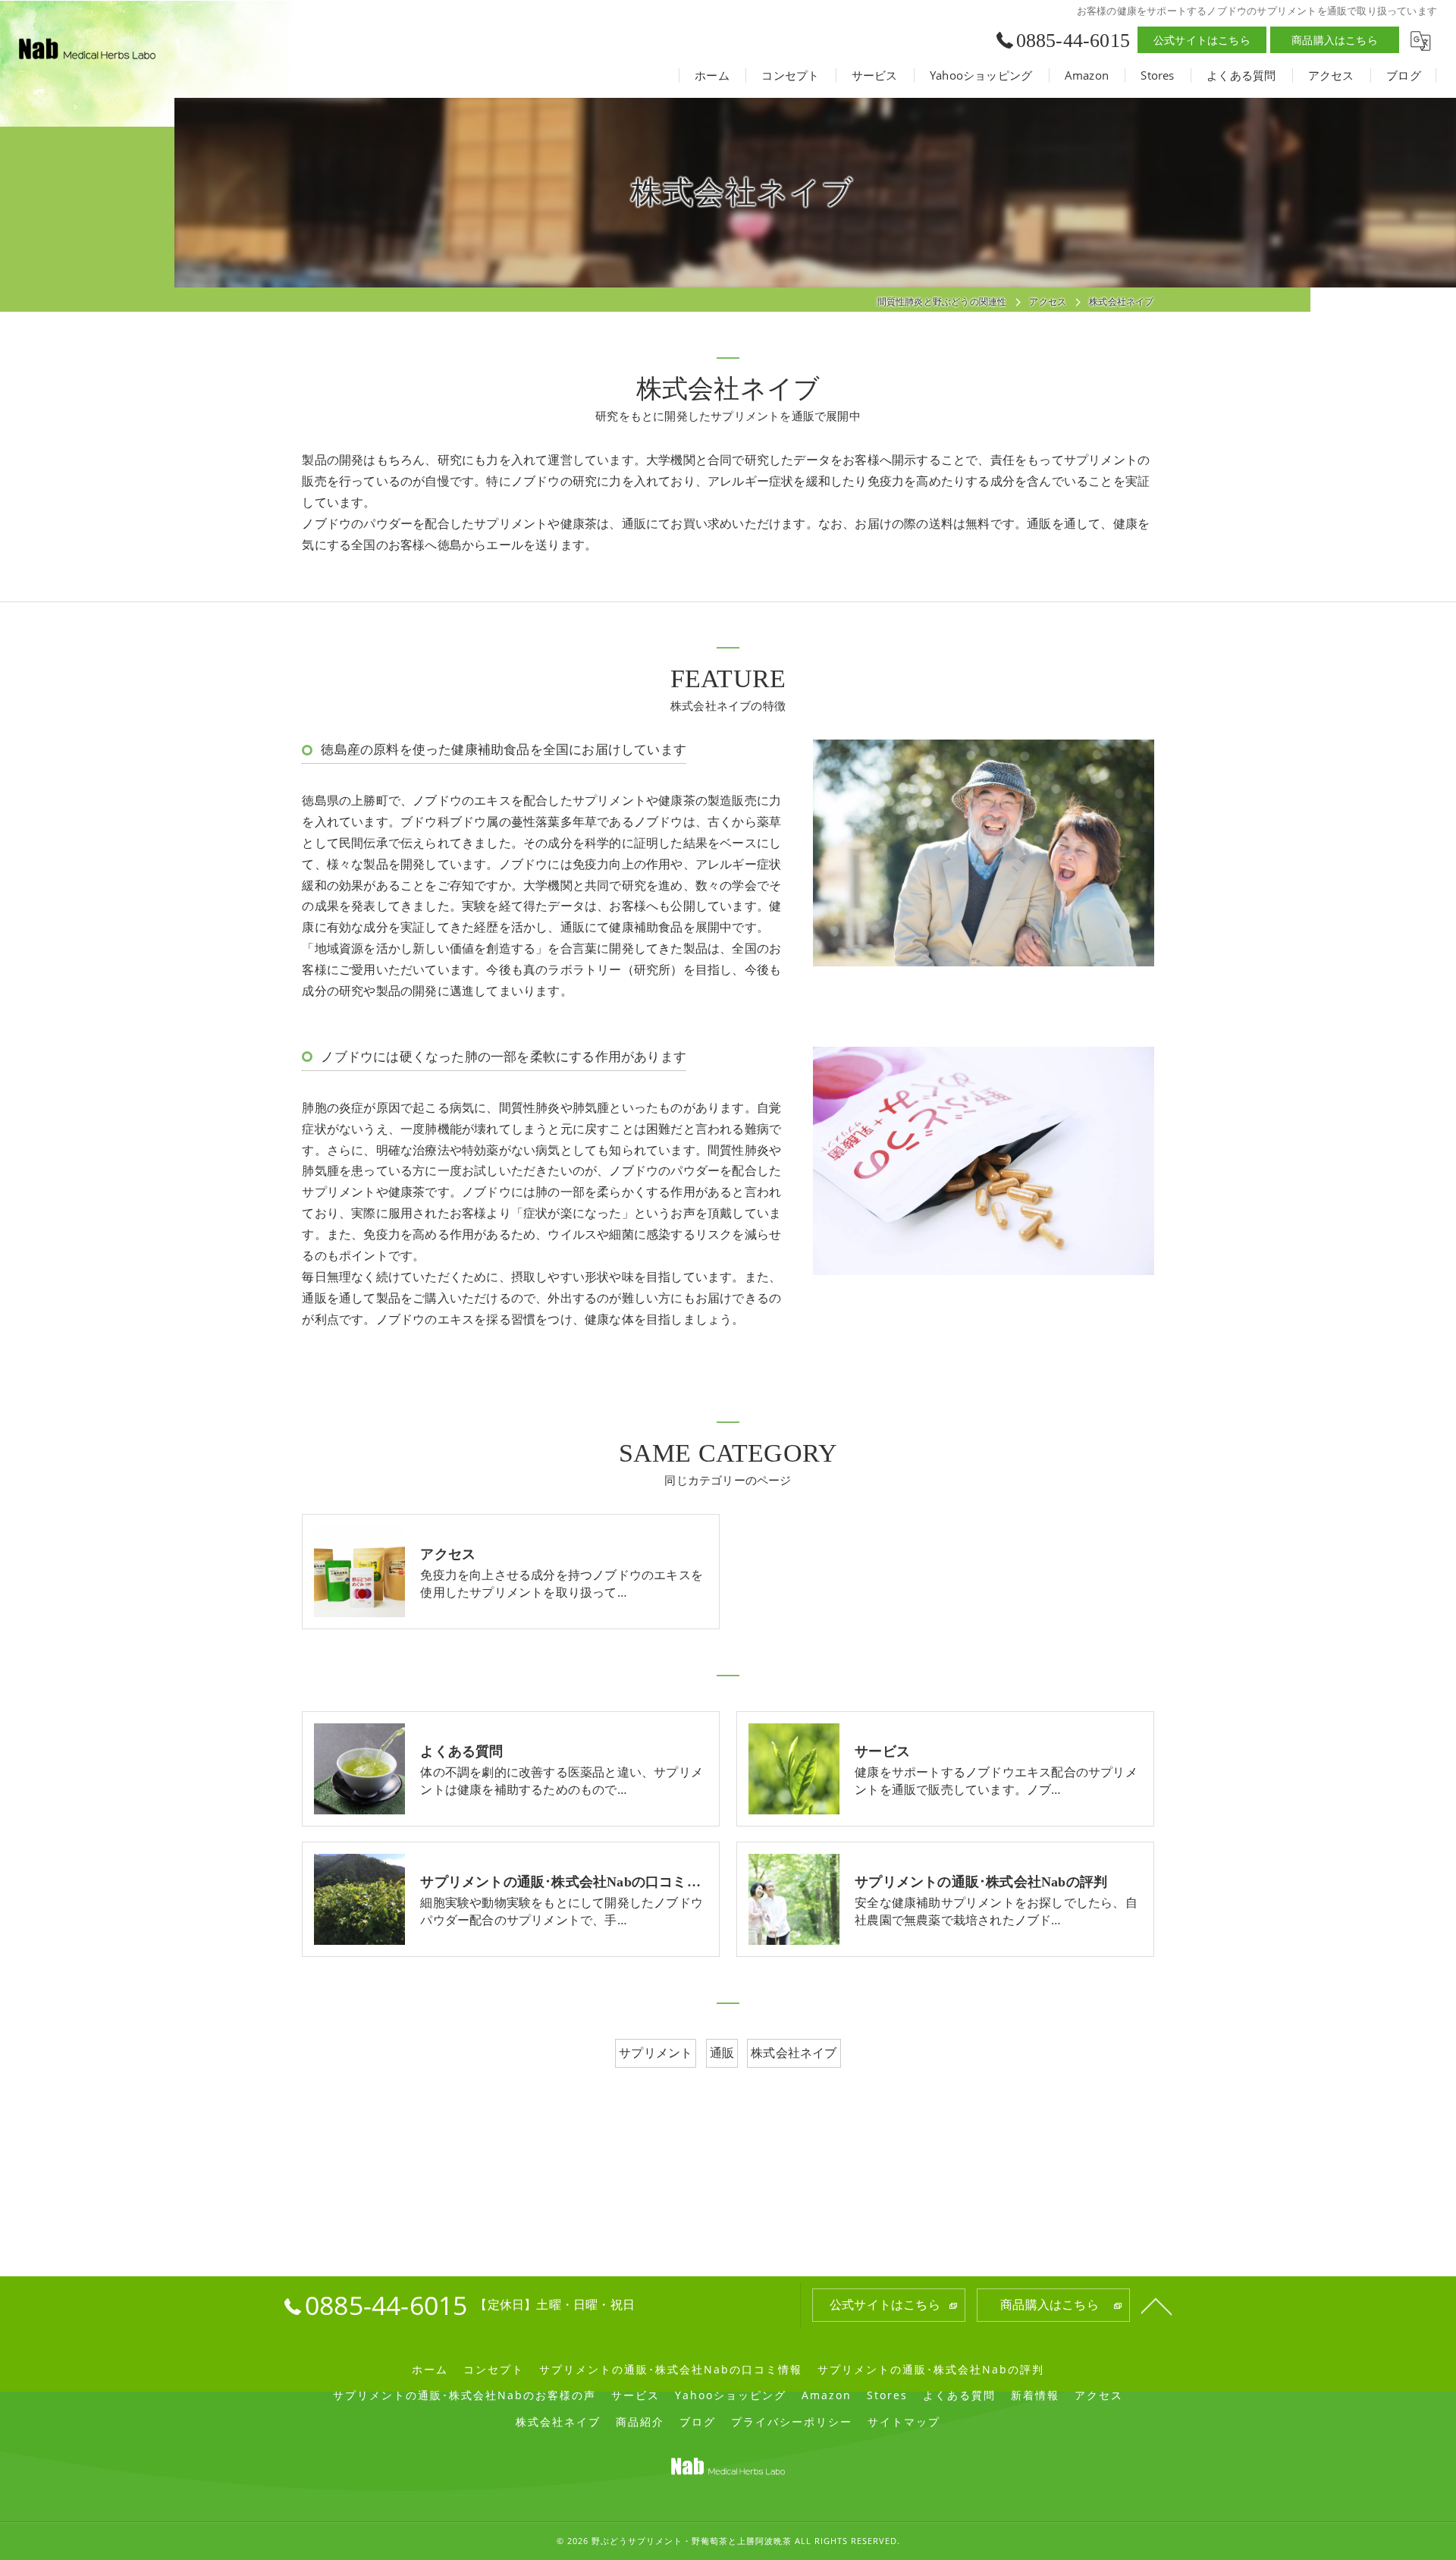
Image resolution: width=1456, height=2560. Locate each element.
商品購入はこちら (1335, 40)
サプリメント (656, 2053)
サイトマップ (904, 2422)
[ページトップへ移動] (1156, 2305)
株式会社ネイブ (794, 2053)
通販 (722, 2053)
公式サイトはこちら (1202, 40)
